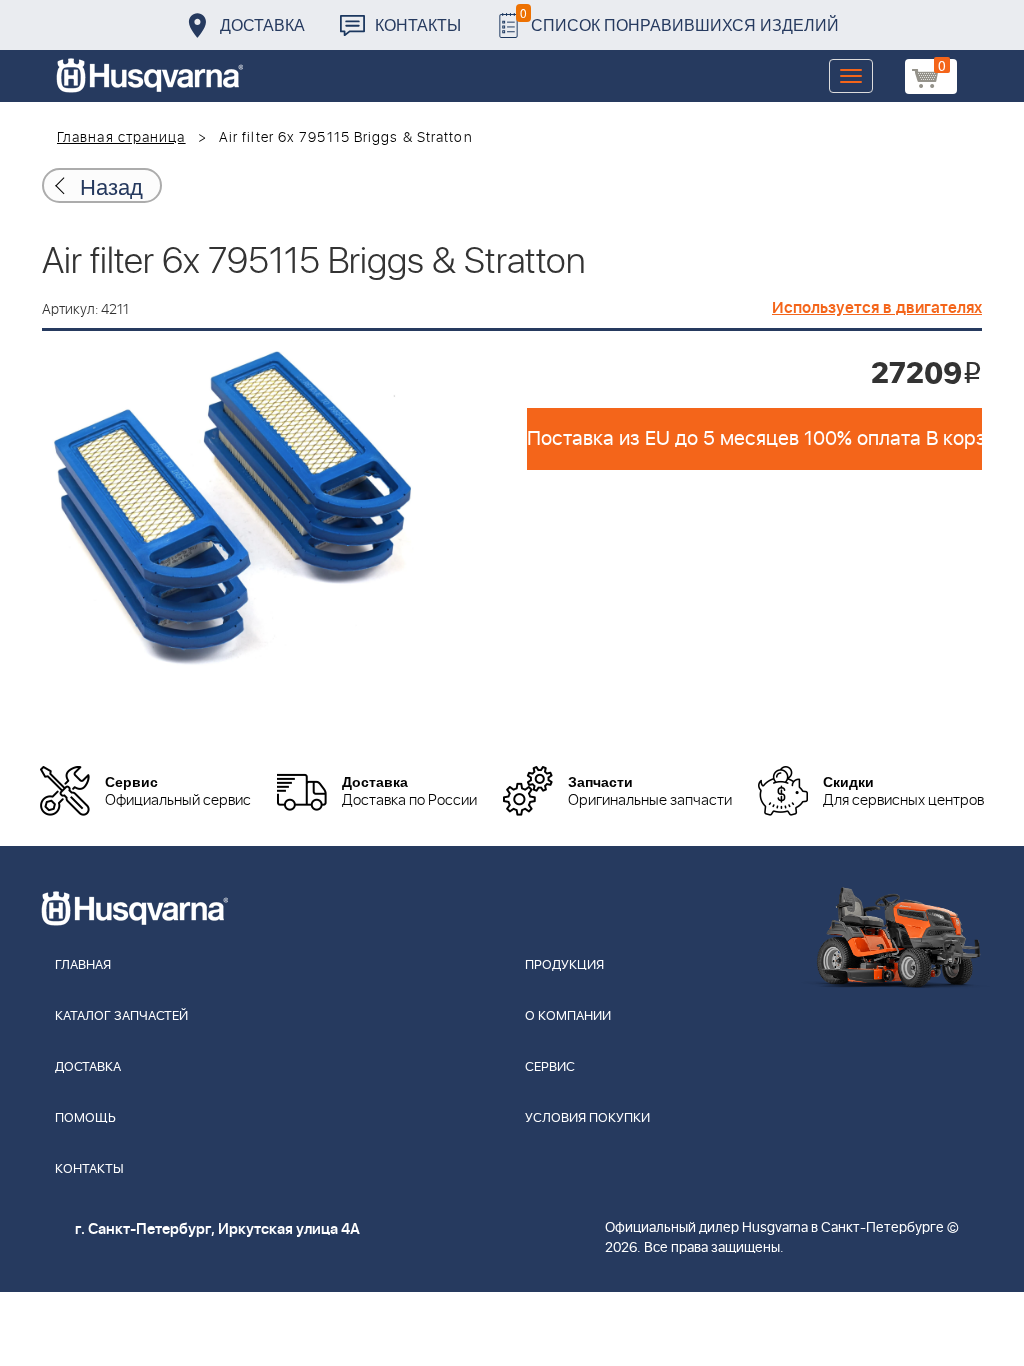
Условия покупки (587, 1118)
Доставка (262, 24)
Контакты (418, 24)
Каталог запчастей (121, 1016)
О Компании (568, 1016)
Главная (83, 965)
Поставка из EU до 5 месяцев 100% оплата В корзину (754, 439)
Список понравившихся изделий (679, 19)
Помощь (85, 1118)
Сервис (550, 1067)
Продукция (564, 965)
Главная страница (121, 138)
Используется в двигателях (877, 308)
